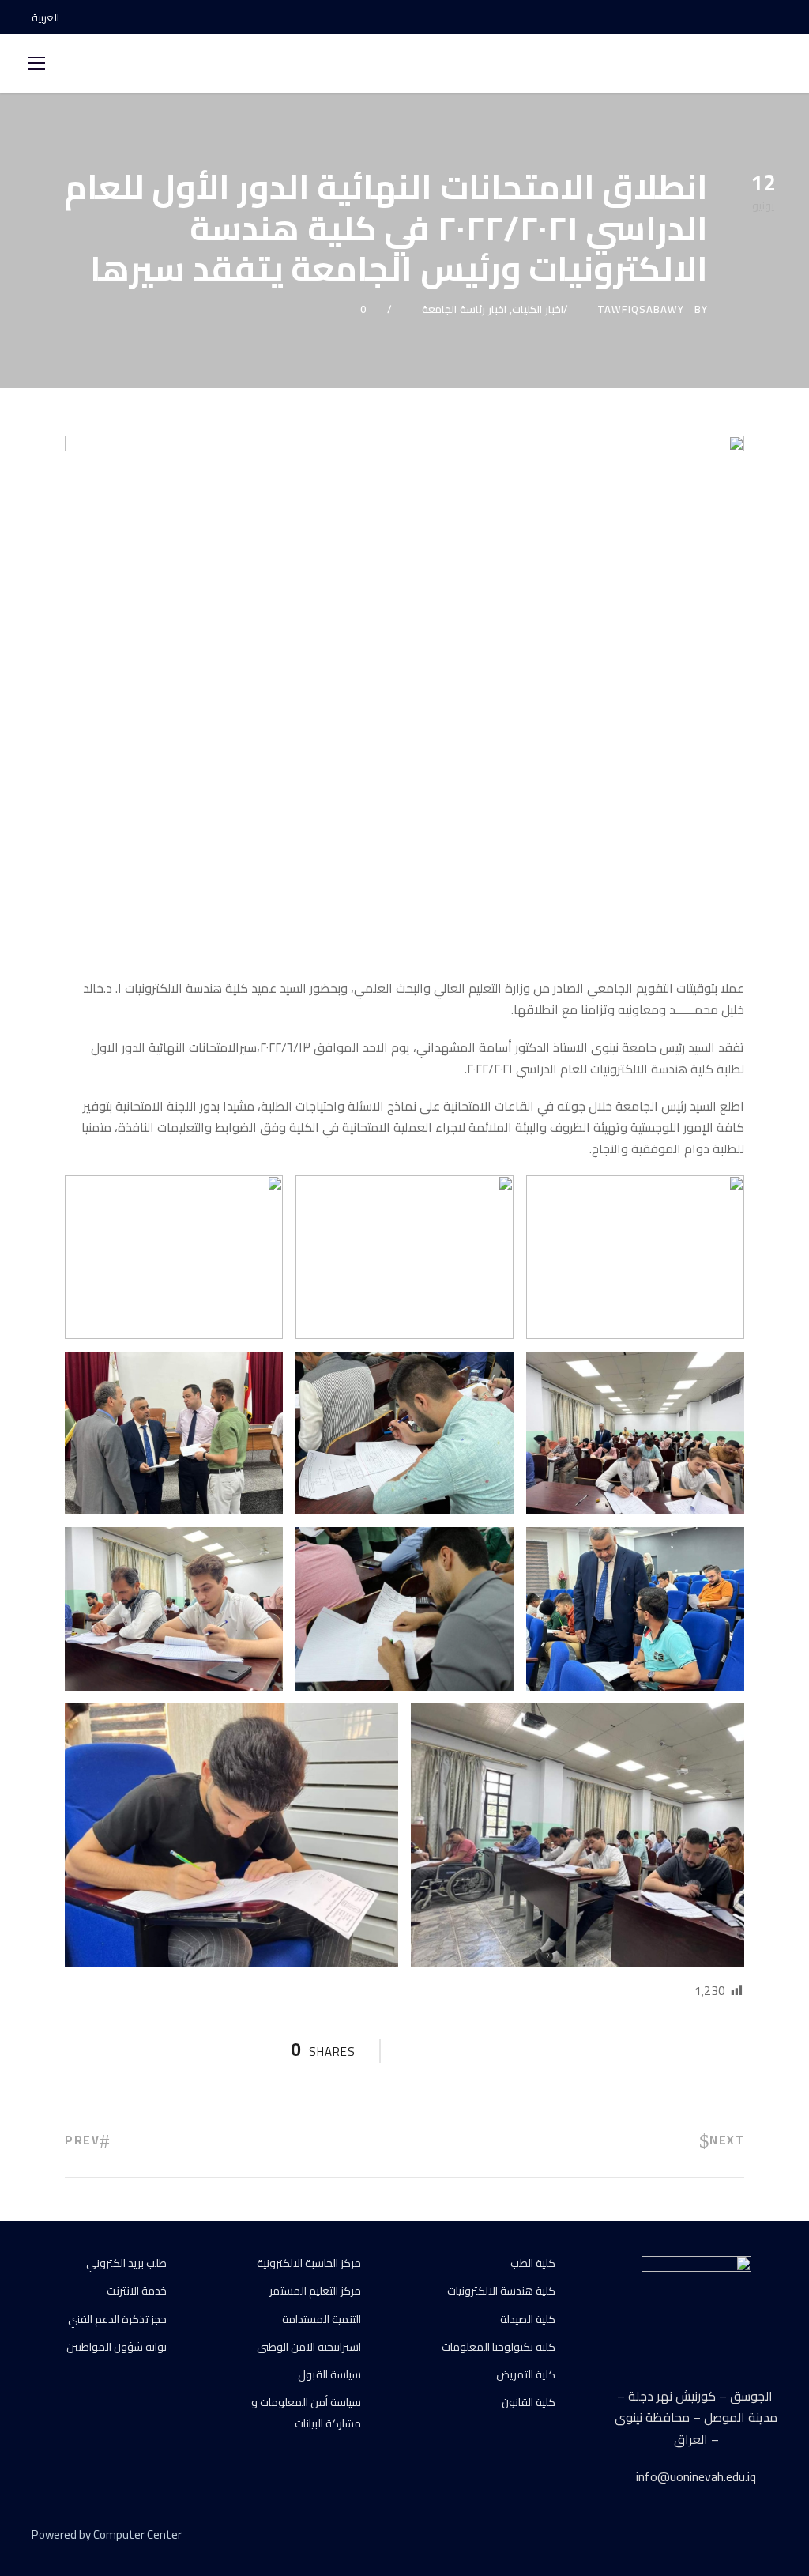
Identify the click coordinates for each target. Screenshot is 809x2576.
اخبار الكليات (538, 309)
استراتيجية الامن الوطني (309, 2347)
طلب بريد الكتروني (126, 2263)
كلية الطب (533, 2263)
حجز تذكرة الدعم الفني (117, 2319)
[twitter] (744, 2537)
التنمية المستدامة (322, 2319)
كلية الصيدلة (528, 2319)
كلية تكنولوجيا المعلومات (499, 2347)
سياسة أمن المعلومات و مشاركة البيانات (306, 2413)
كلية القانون (529, 2402)
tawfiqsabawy (641, 309)
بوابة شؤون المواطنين (117, 2347)
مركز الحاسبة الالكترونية (309, 2263)
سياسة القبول (329, 2374)
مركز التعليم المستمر (315, 2291)
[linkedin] (716, 2537)
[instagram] (773, 17)
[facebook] (718, 17)
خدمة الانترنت (137, 2291)
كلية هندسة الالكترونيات (501, 2291)
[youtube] (746, 17)
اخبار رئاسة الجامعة (464, 309)
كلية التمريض (526, 2374)
